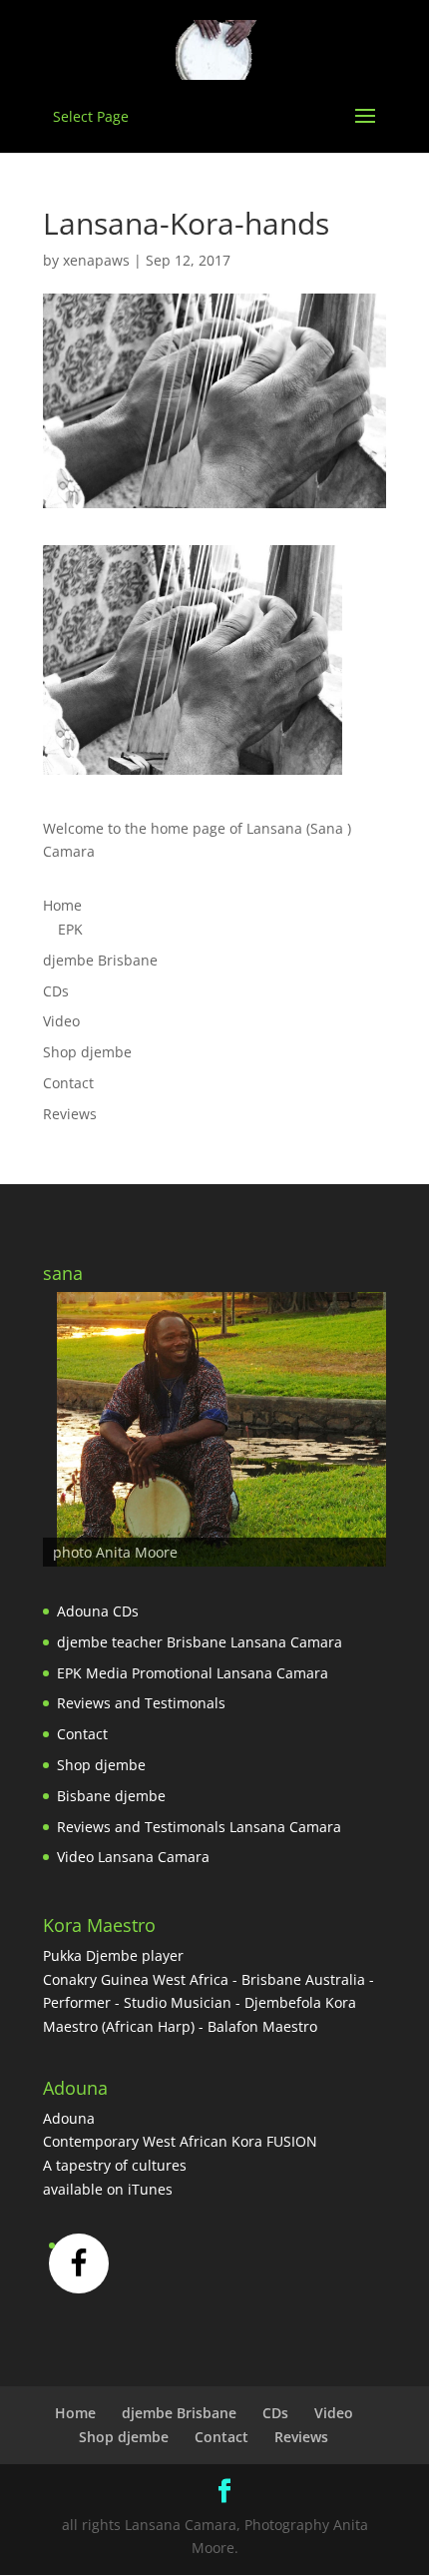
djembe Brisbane (100, 960)
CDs (56, 991)
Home (62, 905)
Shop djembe (87, 1052)
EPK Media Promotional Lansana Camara (193, 1673)
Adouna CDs (98, 1611)
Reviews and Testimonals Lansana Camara (199, 1827)
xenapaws (96, 260)
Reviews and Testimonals (141, 1703)
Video (61, 1021)
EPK (70, 929)
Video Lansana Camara (133, 1857)
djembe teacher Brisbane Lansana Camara (200, 1642)
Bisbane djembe (111, 1796)
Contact (68, 1083)
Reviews (70, 1114)
